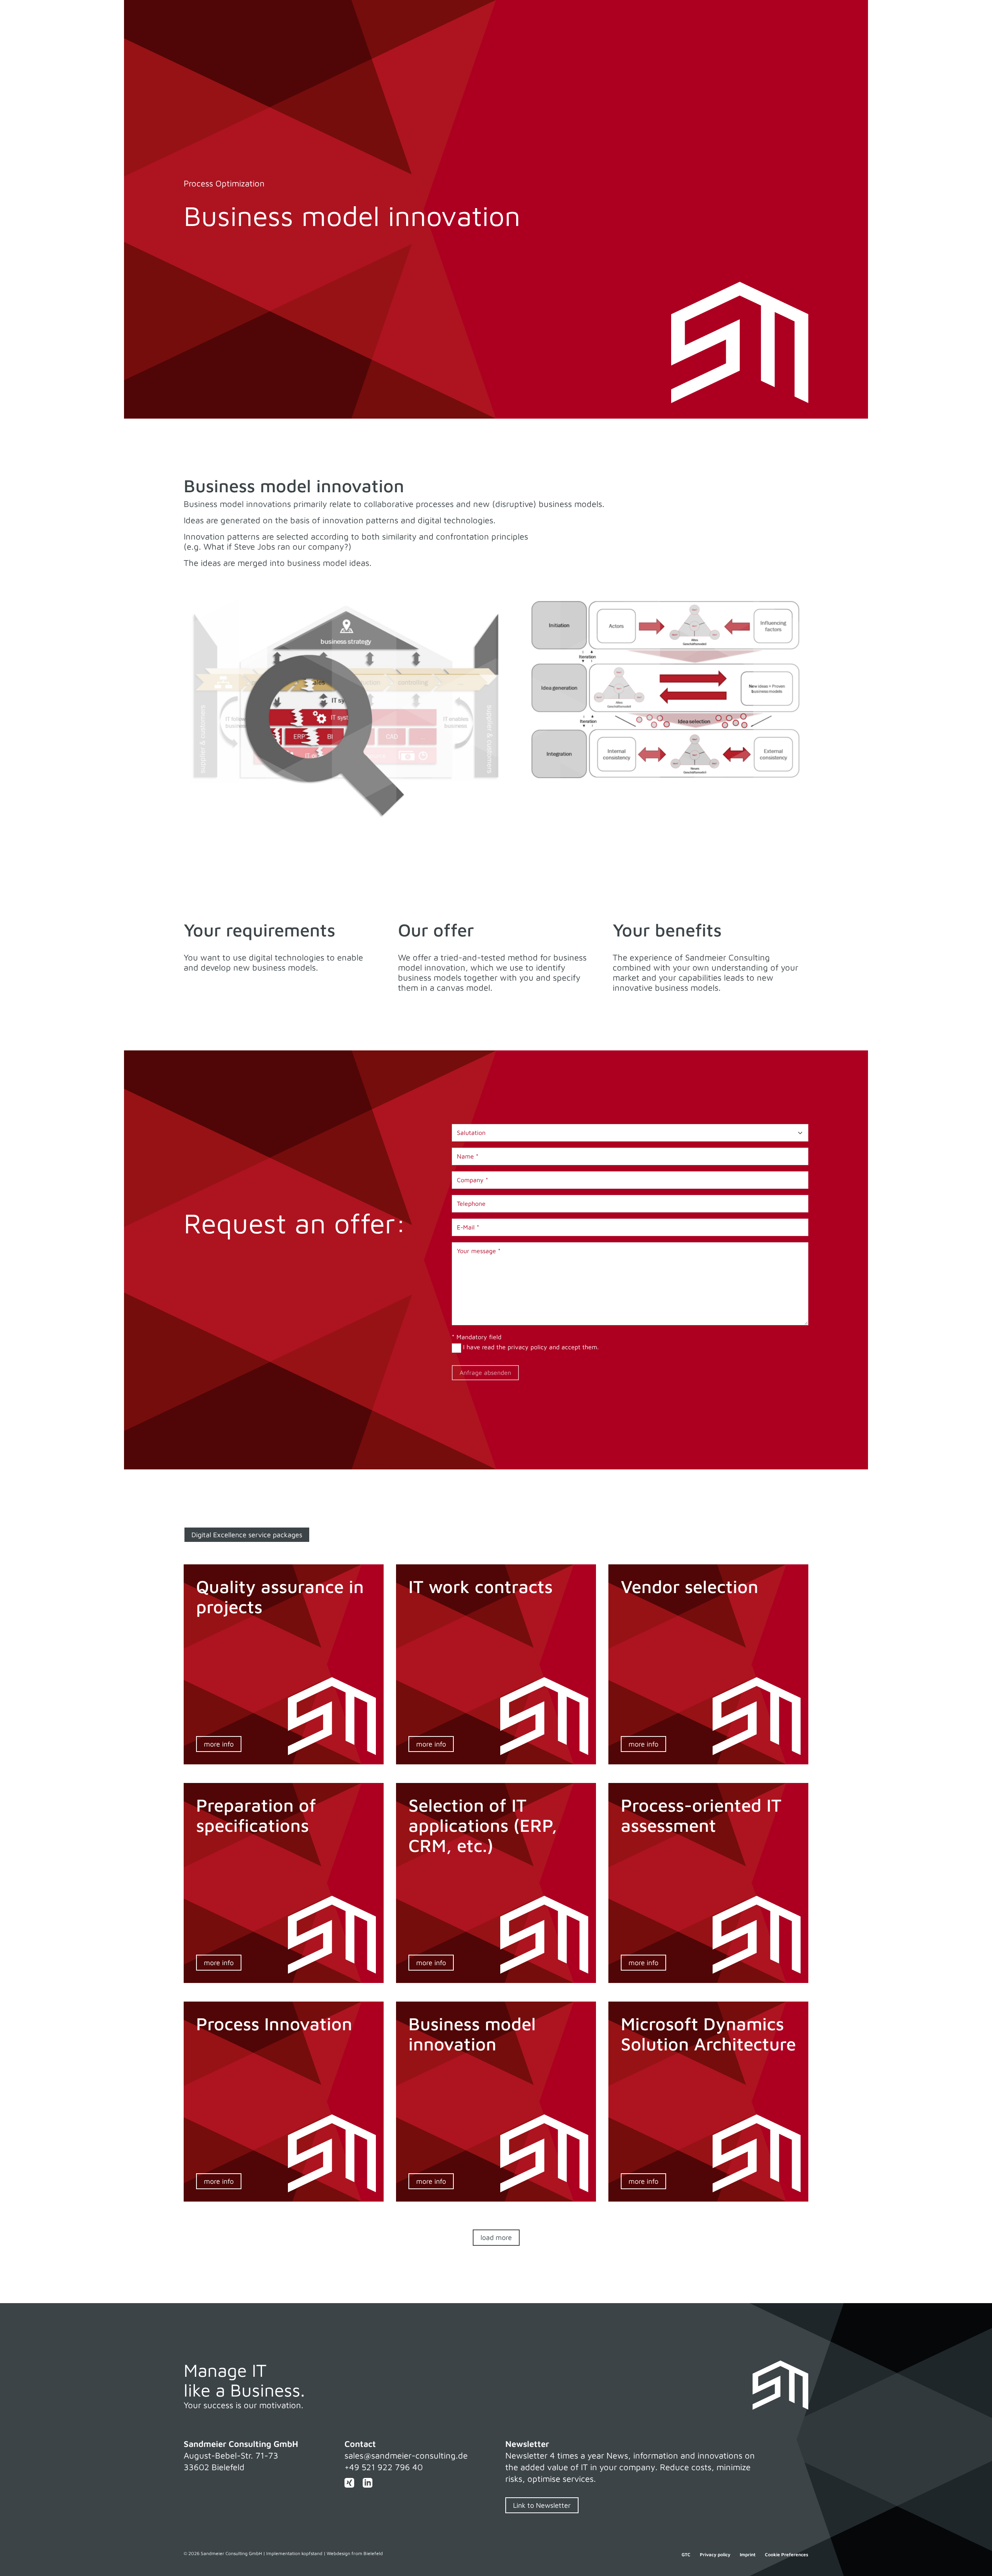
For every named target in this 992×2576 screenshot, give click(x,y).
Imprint (748, 2555)
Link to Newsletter (542, 2505)
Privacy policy (715, 2555)
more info (219, 1744)
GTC (686, 2555)
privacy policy (528, 1347)
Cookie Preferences (787, 2555)
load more (496, 2237)
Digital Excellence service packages (247, 1535)
